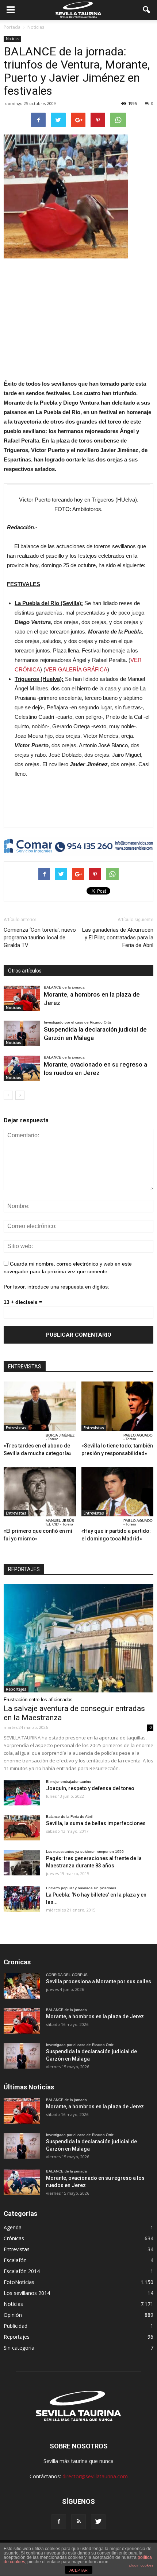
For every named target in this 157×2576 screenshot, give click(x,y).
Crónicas (14, 2238)
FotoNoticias (19, 2282)
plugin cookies (141, 2565)
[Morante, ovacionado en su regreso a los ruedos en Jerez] (22, 1068)
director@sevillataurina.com (95, 2476)
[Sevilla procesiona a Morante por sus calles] (22, 1986)
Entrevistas (16, 1428)
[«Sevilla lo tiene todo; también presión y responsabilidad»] (118, 1406)
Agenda (13, 2227)
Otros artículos (25, 971)
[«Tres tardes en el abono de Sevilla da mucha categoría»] (40, 1406)
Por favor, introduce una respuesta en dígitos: (56, 1287)
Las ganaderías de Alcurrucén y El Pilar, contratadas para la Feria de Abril (118, 938)
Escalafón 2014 (22, 2271)
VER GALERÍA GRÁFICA (76, 669)
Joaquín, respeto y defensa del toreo (90, 1788)
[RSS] (78, 2522)
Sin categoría (19, 2348)
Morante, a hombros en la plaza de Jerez (95, 2016)
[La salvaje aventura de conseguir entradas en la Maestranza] (78, 1638)
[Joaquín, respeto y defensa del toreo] (22, 1793)
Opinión (13, 2315)
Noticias (12, 39)
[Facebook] (59, 2522)
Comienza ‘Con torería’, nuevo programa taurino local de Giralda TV (40, 938)
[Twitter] (98, 2522)
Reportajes (16, 1689)
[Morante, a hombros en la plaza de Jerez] (22, 998)
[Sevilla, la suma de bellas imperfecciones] (22, 1828)
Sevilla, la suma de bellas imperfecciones (96, 1823)
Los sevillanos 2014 (27, 2293)
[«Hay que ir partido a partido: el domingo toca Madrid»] (118, 1492)
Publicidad (16, 2326)
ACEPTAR (78, 2570)
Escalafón (15, 2260)
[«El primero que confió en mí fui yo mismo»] (40, 1492)
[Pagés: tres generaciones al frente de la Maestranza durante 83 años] (22, 1863)
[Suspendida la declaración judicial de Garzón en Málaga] (22, 1033)
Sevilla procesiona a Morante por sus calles (99, 1981)
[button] (147, 10)
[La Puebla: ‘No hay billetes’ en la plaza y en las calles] (22, 1899)
